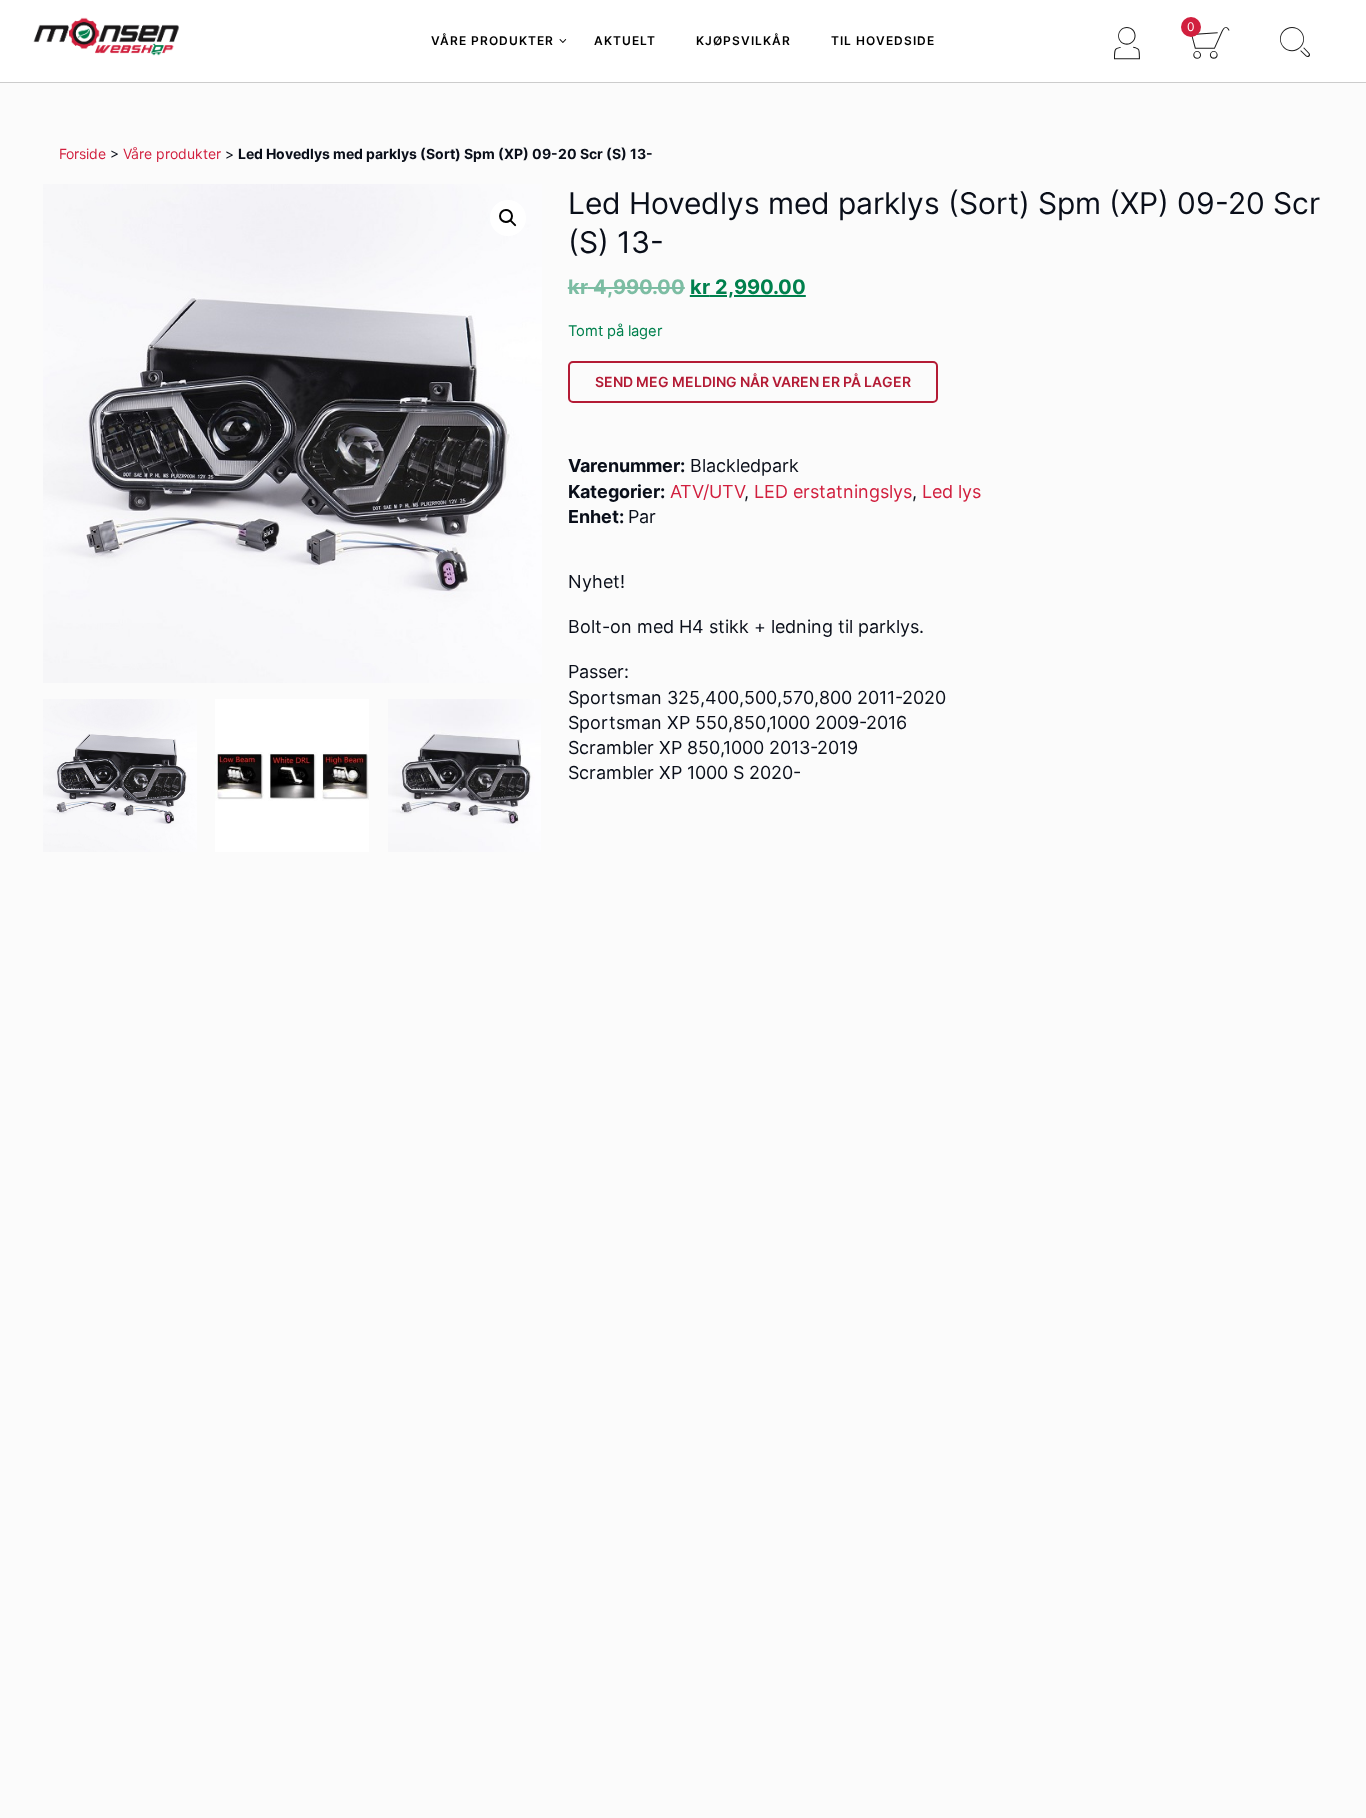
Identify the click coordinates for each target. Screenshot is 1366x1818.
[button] (508, 218)
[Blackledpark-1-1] (120, 776)
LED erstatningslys (833, 491)
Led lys (951, 491)
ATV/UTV (707, 491)
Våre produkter (172, 153)
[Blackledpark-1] (292, 776)
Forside (82, 153)
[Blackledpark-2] (465, 776)
